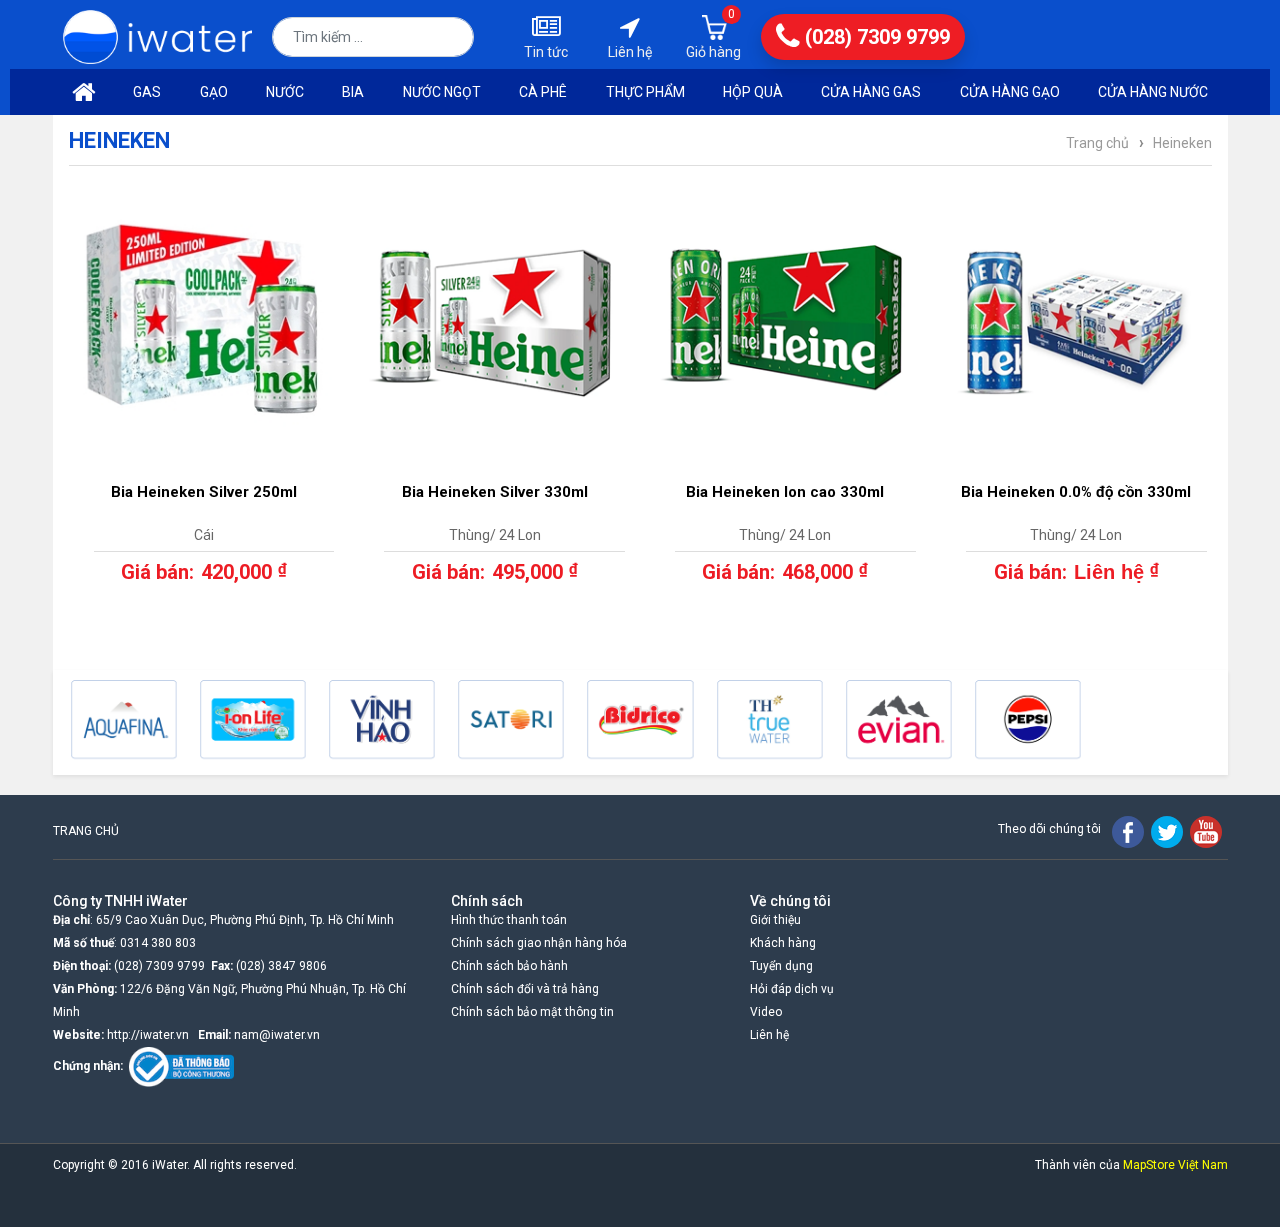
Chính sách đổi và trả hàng (525, 989)
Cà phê (543, 92)
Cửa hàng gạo (1010, 92)
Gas (147, 92)
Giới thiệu (775, 920)
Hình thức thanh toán (509, 920)
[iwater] (158, 35)
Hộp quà (753, 92)
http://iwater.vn (148, 1035)
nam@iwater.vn (277, 1035)
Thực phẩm (645, 92)
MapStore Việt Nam (1175, 1165)
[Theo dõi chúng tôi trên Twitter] (1167, 831)
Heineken (1182, 143)
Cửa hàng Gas (871, 92)
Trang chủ (1097, 143)
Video (766, 1012)
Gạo (214, 92)
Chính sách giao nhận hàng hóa (539, 943)
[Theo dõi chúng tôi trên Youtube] (1206, 831)
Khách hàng (783, 943)
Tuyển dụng (781, 966)
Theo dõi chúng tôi (1049, 829)
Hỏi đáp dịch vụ (792, 989)
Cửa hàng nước (1153, 92)
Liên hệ (769, 1035)
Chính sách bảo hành (509, 966)
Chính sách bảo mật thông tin (532, 1012)
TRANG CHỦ (86, 831)
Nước (285, 92)
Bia (353, 92)
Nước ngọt (442, 92)
